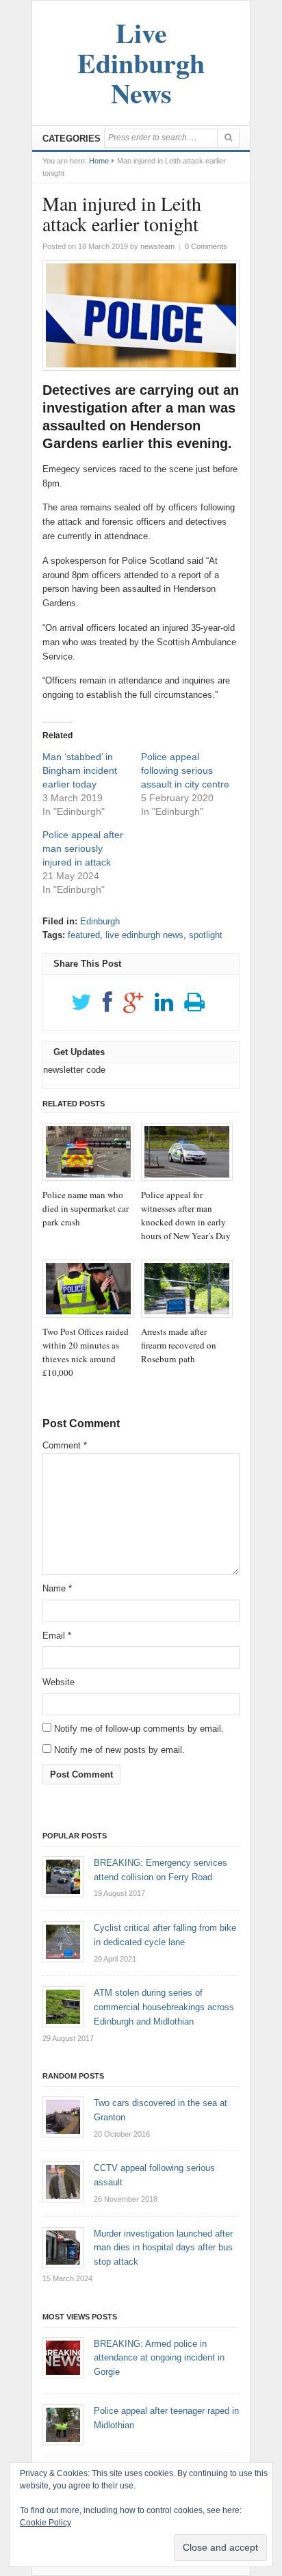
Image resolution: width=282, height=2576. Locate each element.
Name (57, 1588)
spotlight (206, 935)
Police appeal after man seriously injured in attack (83, 848)
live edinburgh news (144, 935)
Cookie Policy (46, 2523)
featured (84, 935)
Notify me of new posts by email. (119, 1750)
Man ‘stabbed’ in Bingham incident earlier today (80, 770)
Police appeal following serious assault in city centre (185, 770)
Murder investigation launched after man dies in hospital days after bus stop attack (163, 2248)
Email (57, 1636)
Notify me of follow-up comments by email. (139, 1729)
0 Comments (206, 246)
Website (59, 1682)
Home (99, 161)
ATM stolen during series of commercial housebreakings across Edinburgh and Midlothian (164, 2007)
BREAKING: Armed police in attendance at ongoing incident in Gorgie (159, 2358)
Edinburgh (100, 921)
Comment (65, 1445)
